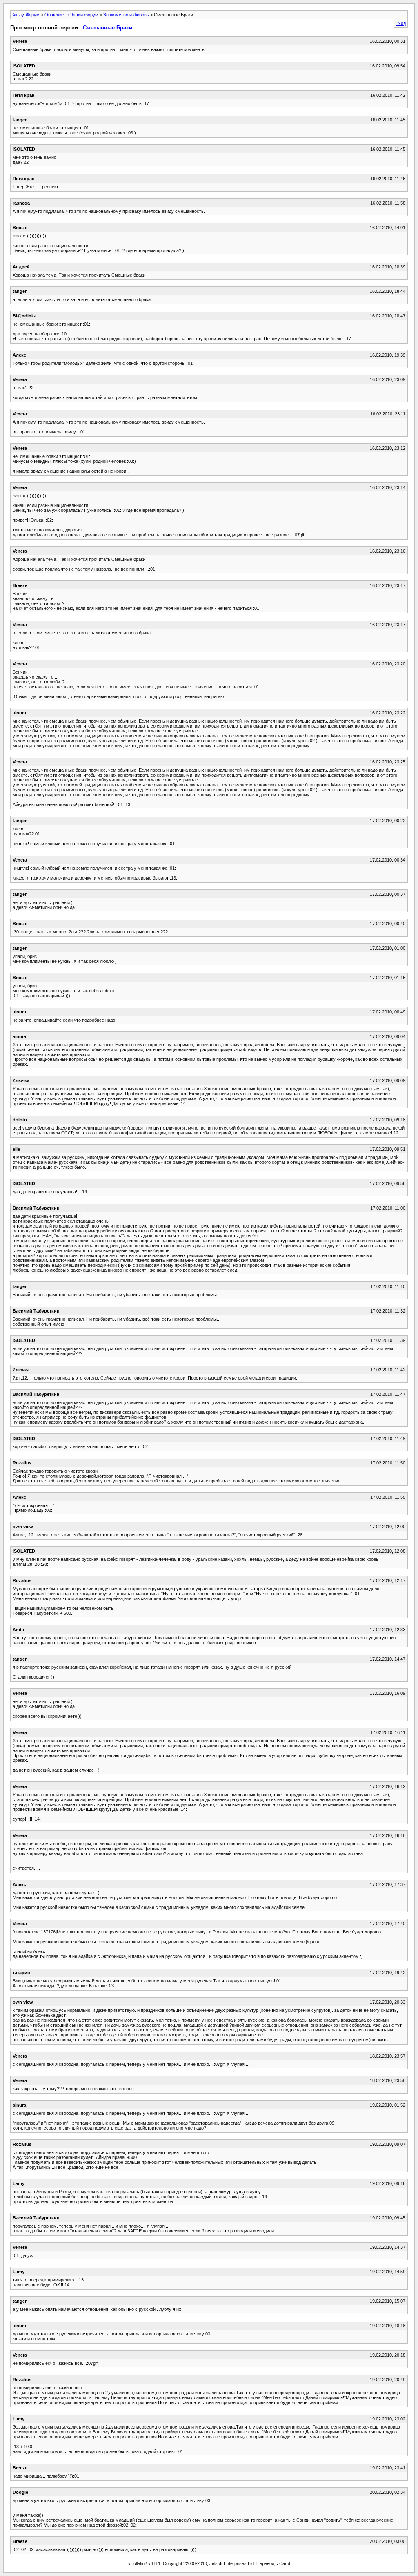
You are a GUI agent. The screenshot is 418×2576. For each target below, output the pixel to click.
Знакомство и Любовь (126, 15)
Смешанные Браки (108, 28)
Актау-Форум (26, 15)
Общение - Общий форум (71, 15)
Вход (401, 23)
